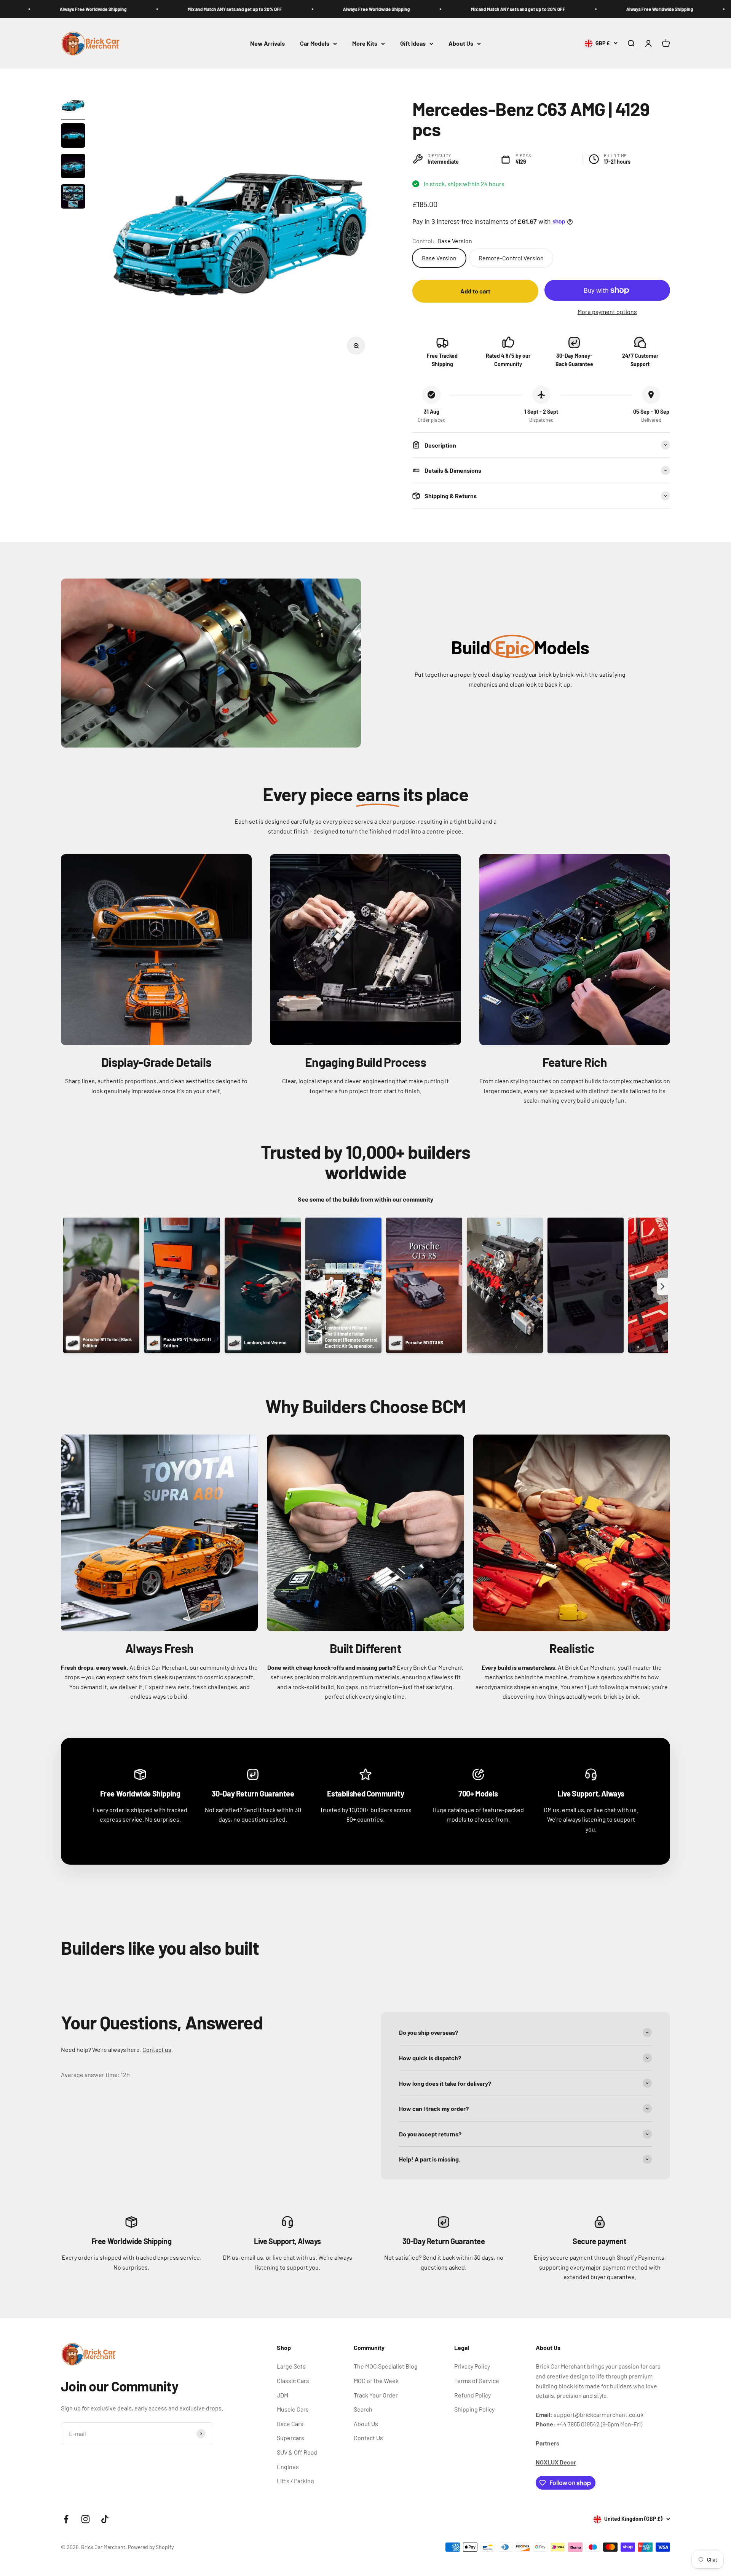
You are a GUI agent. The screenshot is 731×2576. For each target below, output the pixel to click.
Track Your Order (376, 2395)
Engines (288, 2467)
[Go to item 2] (73, 137)
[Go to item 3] (73, 167)
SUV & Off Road (297, 2452)
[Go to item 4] (73, 198)
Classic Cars (293, 2381)
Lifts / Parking (295, 2481)
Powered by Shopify (151, 2547)
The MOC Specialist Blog (386, 2366)
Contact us (157, 2049)
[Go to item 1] (73, 106)
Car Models (315, 44)
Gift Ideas (413, 44)
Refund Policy (472, 2395)
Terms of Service (477, 2381)
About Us (461, 44)
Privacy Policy (472, 2366)
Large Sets (291, 2366)
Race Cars (290, 2424)
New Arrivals (267, 44)
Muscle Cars (293, 2409)
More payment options (607, 312)
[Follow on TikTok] (105, 2519)
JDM (283, 2395)
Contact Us (368, 2438)
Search (363, 2409)
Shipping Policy (474, 2409)
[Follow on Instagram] (85, 2519)
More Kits (365, 44)
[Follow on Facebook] (66, 2519)
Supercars (290, 2438)
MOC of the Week (376, 2381)
